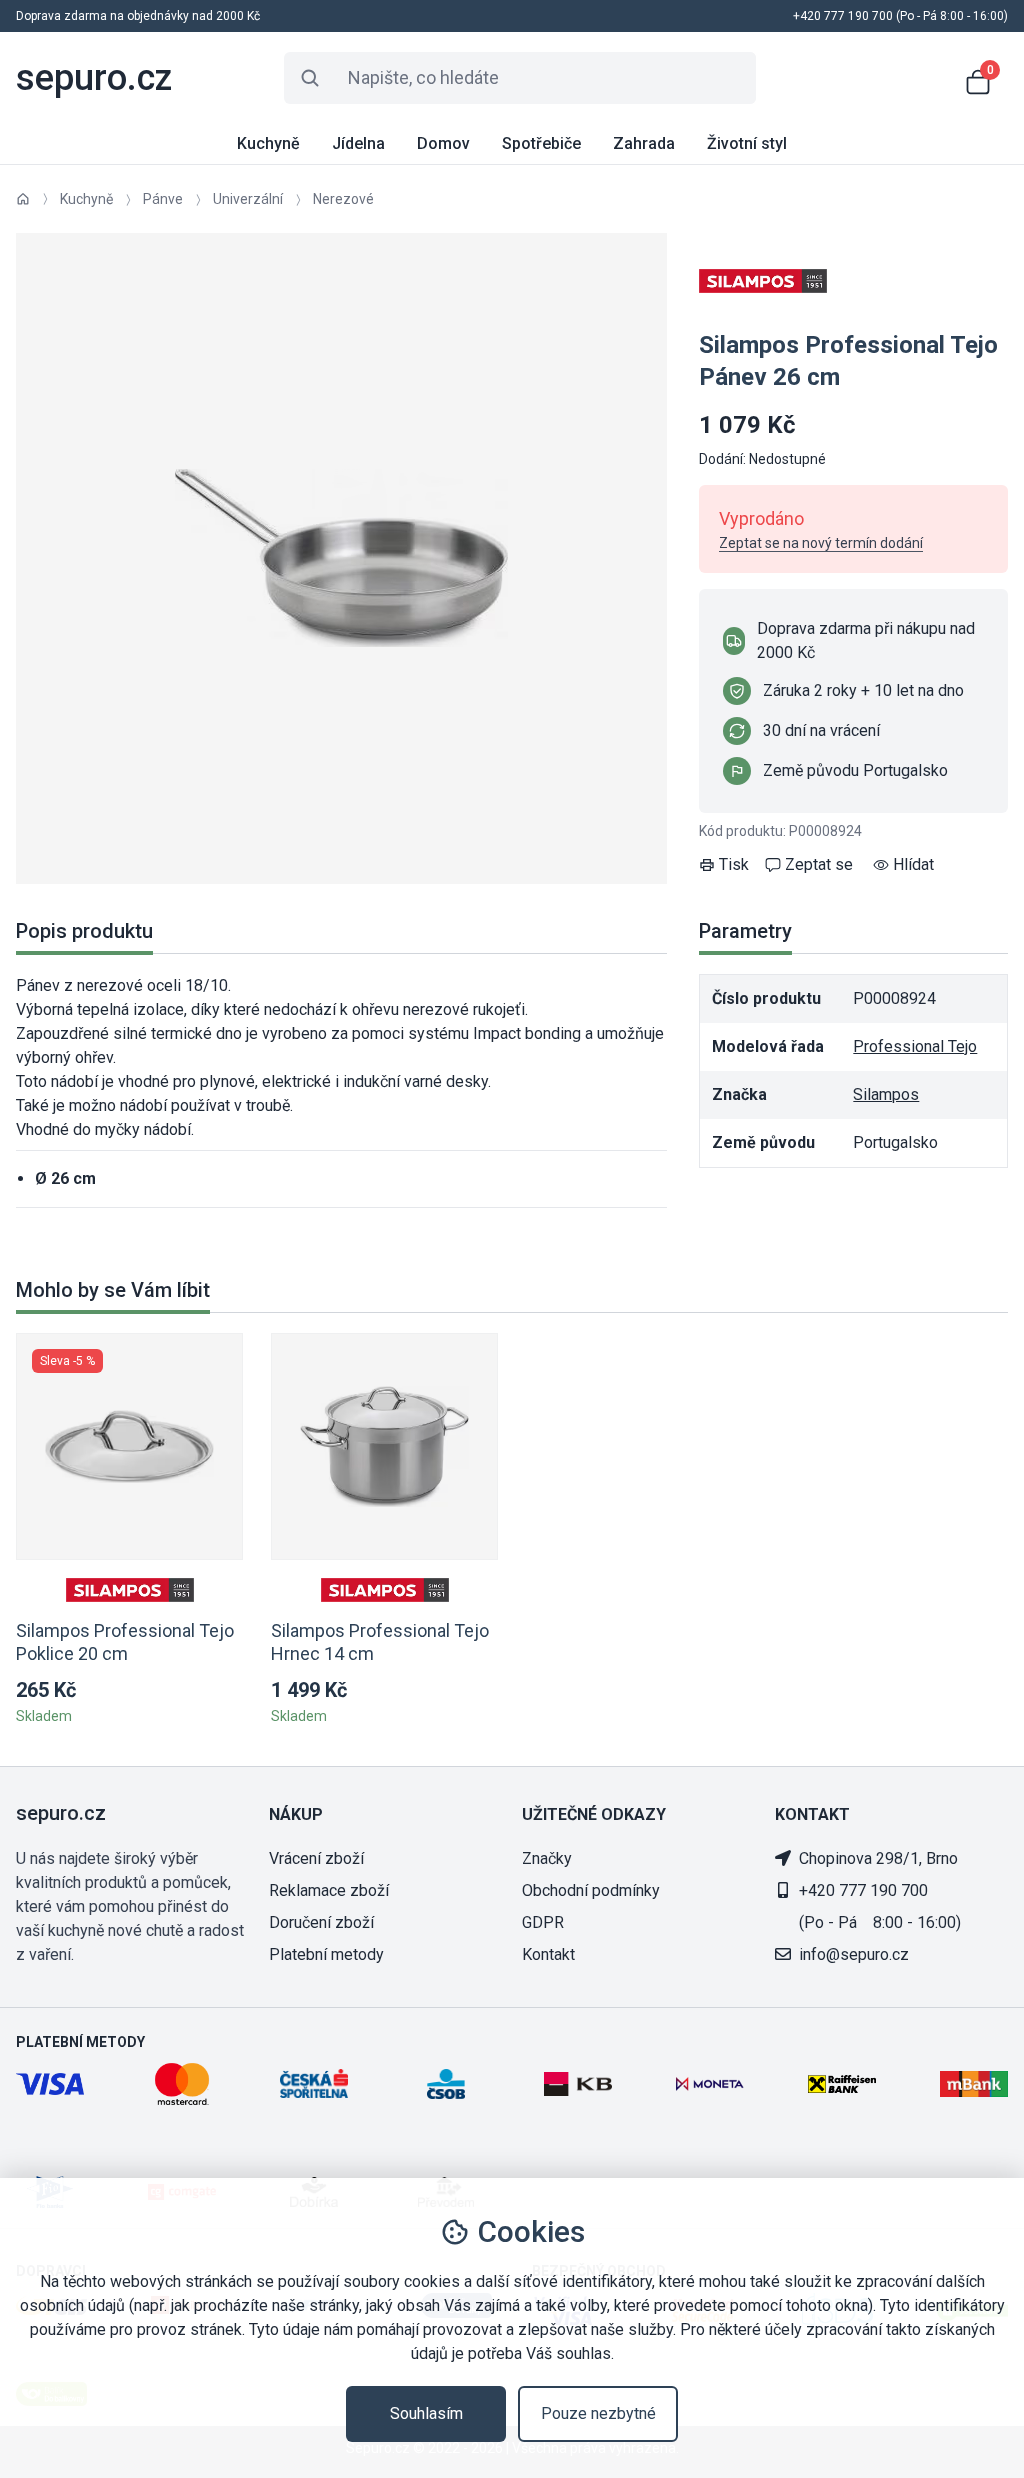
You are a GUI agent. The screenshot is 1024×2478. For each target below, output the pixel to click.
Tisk (734, 864)
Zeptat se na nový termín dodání (821, 543)
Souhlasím (426, 2413)
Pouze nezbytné (598, 2413)
